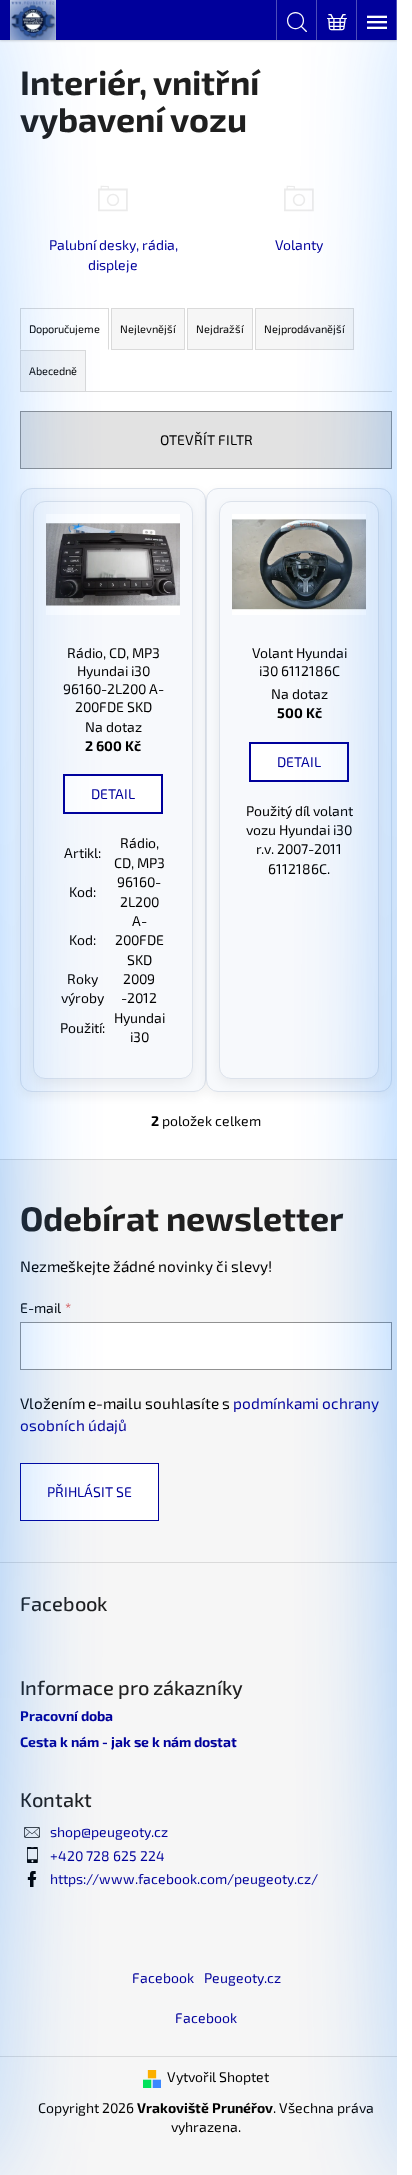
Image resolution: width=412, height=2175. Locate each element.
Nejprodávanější (304, 328)
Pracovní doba (66, 1715)
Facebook (163, 1977)
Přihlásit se (89, 1491)
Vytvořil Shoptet (218, 2076)
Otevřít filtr (206, 439)
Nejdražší (220, 328)
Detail (113, 793)
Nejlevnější (148, 328)
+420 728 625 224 (107, 1855)
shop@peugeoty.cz (109, 1831)
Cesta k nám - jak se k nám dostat (128, 1741)
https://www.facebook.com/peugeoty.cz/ (184, 1878)
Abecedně (53, 370)
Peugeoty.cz (242, 1977)
